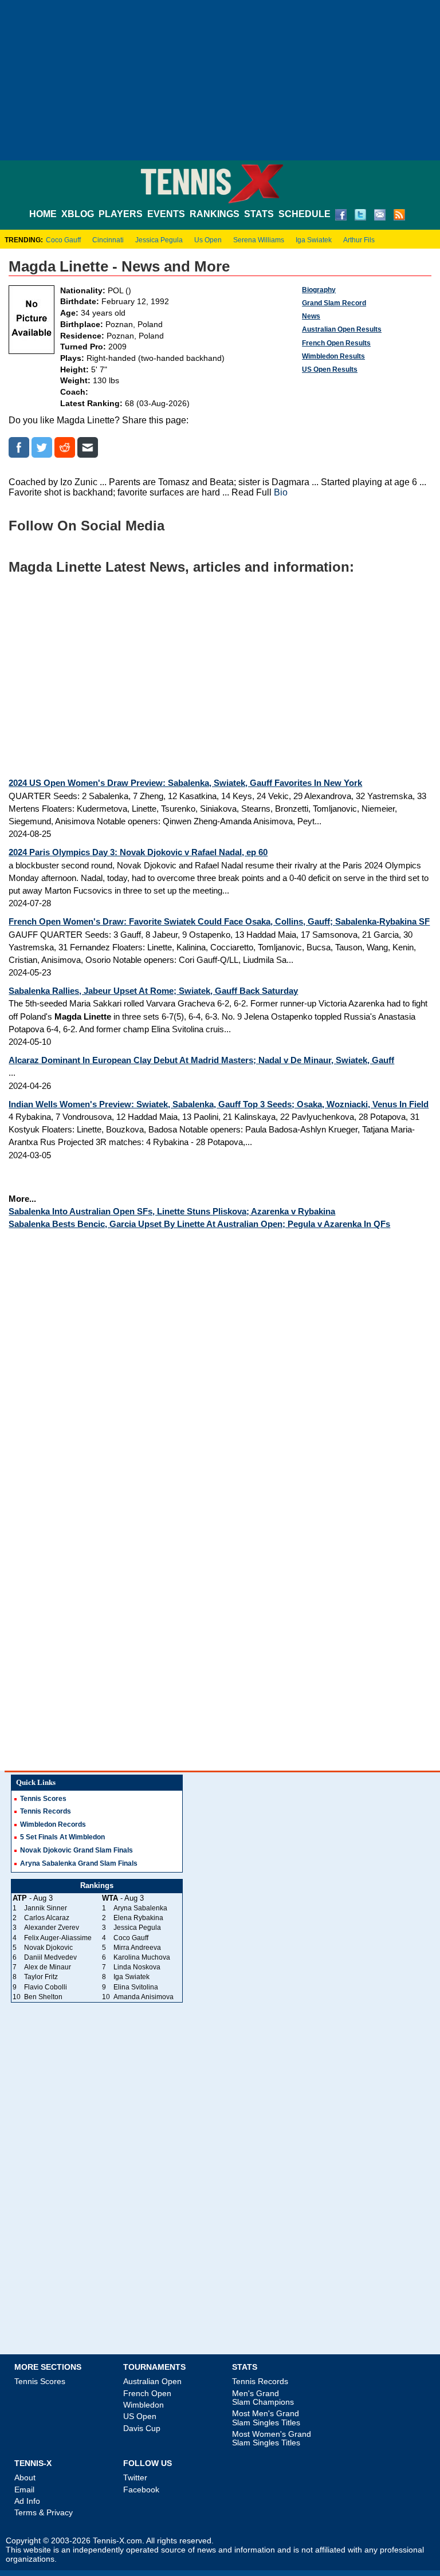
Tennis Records (46, 1811)
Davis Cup (142, 2428)
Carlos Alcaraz (47, 1918)
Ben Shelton (43, 1997)
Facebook (141, 2490)
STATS (259, 214)
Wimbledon (144, 2405)
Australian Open (152, 2381)
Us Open (208, 240)
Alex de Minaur (48, 1967)
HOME (43, 214)
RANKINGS (215, 214)
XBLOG (78, 214)
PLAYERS (121, 214)
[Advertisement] (220, 80)
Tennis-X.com (117, 2541)
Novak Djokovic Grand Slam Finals (76, 1850)
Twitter (135, 2477)
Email (24, 2490)
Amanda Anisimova (144, 1997)
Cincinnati (108, 240)
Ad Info (27, 2501)
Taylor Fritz (41, 1977)
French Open (147, 2393)
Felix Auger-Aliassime (58, 1938)
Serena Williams (259, 240)
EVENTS (166, 214)
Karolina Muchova (142, 1957)
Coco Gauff (63, 240)
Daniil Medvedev (50, 1957)
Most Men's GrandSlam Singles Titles (266, 2418)
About (25, 2477)
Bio (281, 492)
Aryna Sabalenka (140, 1908)
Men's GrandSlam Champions (263, 2398)
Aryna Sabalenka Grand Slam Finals (79, 1863)
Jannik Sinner (46, 1908)
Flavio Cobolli (46, 1987)
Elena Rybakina (138, 1918)
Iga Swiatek (314, 240)
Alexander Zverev (52, 1928)
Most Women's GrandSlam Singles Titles (272, 2438)
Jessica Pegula (159, 240)
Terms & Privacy (44, 2512)
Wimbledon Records (53, 1824)
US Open (140, 2416)
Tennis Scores (43, 1799)
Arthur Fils (359, 240)
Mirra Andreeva (137, 1948)
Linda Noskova (137, 1967)
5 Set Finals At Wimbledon (62, 1837)
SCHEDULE (305, 214)
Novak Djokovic (48, 1948)
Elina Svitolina (136, 1987)
